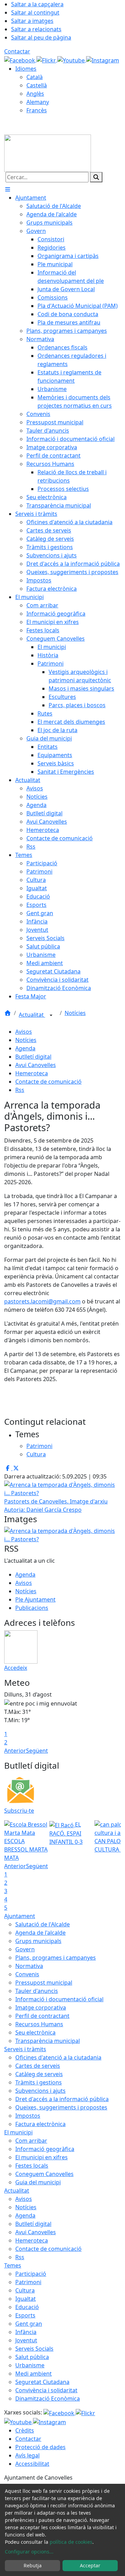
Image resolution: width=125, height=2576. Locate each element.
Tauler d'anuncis (37, 1991)
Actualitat (32, 1015)
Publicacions (32, 1608)
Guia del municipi (38, 2182)
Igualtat (26, 2299)
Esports (25, 2315)
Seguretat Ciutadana (42, 2382)
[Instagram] (103, 60)
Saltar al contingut (35, 12)
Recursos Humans (39, 2024)
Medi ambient (34, 2374)
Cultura (25, 2290)
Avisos (24, 1032)
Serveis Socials (34, 2349)
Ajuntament (20, 1916)
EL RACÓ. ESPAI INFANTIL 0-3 (66, 1833)
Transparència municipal (48, 2041)
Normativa (29, 1966)
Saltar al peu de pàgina (41, 37)
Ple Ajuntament (35, 1599)
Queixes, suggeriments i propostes (61, 2107)
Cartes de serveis (38, 2066)
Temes (13, 2265)
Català (35, 77)
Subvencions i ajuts (40, 2091)
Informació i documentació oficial (59, 1999)
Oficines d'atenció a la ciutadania (58, 2057)
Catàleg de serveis (39, 2074)
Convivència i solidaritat (46, 2390)
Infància (26, 2332)
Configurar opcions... (29, 2552)
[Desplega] (51, 1015)
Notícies (75, 1013)
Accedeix (16, 1668)
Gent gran (29, 2324)
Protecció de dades (40, 2447)
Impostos (28, 2116)
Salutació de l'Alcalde (43, 1924)
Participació (31, 2274)
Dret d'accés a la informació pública (62, 2099)
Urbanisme (30, 2365)
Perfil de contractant (42, 2016)
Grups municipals (38, 1941)
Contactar (17, 51)
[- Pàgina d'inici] (48, 153)
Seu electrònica (35, 2032)
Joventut (26, 2340)
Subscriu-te (19, 1811)
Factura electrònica (40, 2124)
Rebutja (33, 2565)
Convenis (27, 1974)
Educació (27, 2307)
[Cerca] (96, 177)
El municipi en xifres (41, 2157)
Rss (20, 1090)
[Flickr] (47, 60)
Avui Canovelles (36, 1065)
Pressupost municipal (44, 1983)
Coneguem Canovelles (44, 2174)
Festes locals (32, 2166)
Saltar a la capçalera (37, 4)
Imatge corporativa (41, 2007)
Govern (25, 1949)
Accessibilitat (32, 2464)
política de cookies (71, 2542)
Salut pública (32, 2357)
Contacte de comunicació (48, 1082)
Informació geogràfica (45, 2149)
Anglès (35, 94)
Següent (37, 1751)
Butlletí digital (33, 1057)
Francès (37, 110)
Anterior (15, 1751)
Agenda (25, 1048)
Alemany (38, 102)
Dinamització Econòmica (48, 2399)
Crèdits (25, 2430)
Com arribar (31, 2141)
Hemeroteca (32, 1073)
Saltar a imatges (32, 21)
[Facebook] (20, 60)
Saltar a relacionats (36, 29)
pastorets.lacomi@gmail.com (42, 1301)
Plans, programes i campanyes (56, 1958)
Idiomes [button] (26, 69)
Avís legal (27, 2455)
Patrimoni (28, 2282)
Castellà (37, 85)
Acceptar (90, 2565)
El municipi (18, 2132)
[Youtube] (72, 60)
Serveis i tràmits (25, 2049)
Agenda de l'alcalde (40, 1933)
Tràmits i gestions (39, 2082)
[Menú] (8, 189)
